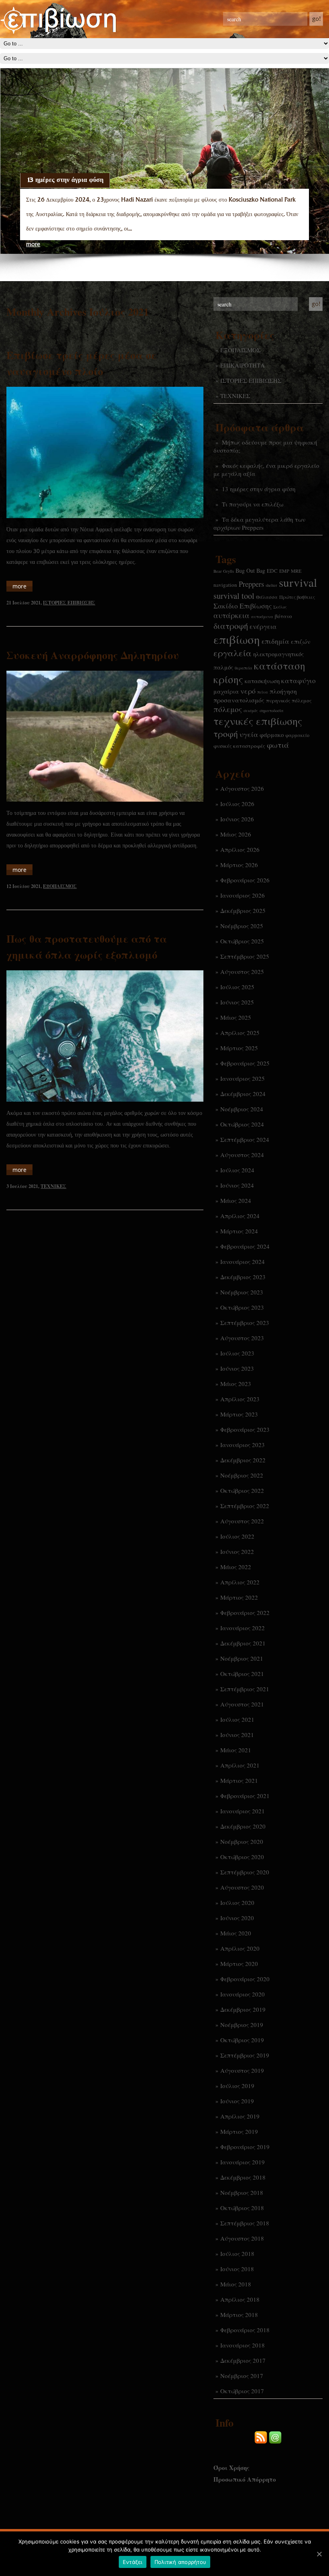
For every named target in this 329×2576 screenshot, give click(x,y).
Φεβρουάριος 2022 (245, 1613)
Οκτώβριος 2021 (242, 1674)
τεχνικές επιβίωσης (258, 721)
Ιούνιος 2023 (237, 1368)
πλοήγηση (283, 691)
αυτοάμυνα (262, 616)
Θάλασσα (267, 597)
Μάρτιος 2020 (239, 1964)
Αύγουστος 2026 (242, 788)
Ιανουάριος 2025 (243, 1078)
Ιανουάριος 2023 (243, 1445)
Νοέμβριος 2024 (242, 1109)
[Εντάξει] (319, 2554)
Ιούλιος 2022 (237, 1536)
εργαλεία (233, 653)
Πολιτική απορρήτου (181, 2562)
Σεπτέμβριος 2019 (245, 2055)
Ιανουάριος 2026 (243, 895)
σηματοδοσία (272, 710)
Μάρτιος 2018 (239, 2315)
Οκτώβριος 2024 (242, 1124)
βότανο (283, 616)
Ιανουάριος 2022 (243, 1628)
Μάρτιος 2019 (239, 2131)
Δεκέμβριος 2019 (243, 2009)
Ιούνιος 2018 (237, 2269)
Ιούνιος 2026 (237, 819)
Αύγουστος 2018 (242, 2238)
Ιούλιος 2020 (237, 1902)
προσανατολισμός (239, 700)
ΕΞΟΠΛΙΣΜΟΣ (241, 350)
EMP (284, 571)
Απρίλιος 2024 (240, 1216)
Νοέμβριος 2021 (242, 1658)
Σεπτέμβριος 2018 (245, 2223)
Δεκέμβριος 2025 (243, 910)
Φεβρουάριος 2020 (245, 1979)
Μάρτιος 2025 (239, 1048)
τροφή (226, 734)
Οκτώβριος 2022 (242, 1490)
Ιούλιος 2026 (237, 804)
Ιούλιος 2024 (237, 1170)
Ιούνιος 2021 (237, 1735)
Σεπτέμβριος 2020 (245, 1872)
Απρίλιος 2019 (240, 2116)
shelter (271, 585)
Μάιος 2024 (236, 1200)
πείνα (263, 692)
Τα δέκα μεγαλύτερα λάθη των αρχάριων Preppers (259, 523)
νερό (248, 691)
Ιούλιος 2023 (237, 1353)
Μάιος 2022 (236, 1567)
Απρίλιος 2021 (240, 1765)
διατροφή (231, 626)
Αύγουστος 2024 (242, 1155)
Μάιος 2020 (236, 1933)
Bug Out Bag (250, 571)
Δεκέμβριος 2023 (243, 1277)
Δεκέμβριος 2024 (243, 1094)
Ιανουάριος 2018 (243, 2345)
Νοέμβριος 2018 (242, 2192)
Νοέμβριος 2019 (242, 2025)
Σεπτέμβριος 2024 (245, 1139)
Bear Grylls (224, 571)
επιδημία (275, 641)
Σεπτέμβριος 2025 (245, 956)
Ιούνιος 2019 (237, 2101)
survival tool (234, 596)
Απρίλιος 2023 (240, 1399)
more (33, 244)
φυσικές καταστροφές (239, 746)
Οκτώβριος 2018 (242, 2208)
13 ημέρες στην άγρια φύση (65, 180)
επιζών (301, 641)
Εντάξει (133, 2562)
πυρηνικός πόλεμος (289, 700)
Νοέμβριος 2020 (242, 1841)
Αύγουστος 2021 (242, 1704)
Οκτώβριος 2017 (242, 2391)
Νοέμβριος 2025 (242, 926)
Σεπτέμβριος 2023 (245, 1323)
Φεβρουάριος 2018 (245, 2330)
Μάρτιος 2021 (239, 1780)
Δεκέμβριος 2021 (243, 1643)
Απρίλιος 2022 (240, 1582)
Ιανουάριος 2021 (243, 1811)
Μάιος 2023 (236, 1384)
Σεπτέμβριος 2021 (245, 1689)
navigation (225, 585)
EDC (272, 571)
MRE (296, 571)
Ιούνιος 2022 (237, 1551)
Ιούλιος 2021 (237, 1719)
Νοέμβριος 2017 (242, 2376)
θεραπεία (244, 668)
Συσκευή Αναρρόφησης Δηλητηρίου (93, 655)
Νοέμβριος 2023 (242, 1292)
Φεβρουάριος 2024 (245, 1246)
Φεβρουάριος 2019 (245, 2147)
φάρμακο (272, 735)
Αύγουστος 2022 (242, 1521)
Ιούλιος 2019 (237, 2086)
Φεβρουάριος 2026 (245, 880)
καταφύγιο (299, 681)
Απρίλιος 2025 (240, 1033)
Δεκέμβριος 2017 (243, 2360)
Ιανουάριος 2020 (243, 1994)
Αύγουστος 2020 (242, 1887)
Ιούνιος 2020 (237, 1918)
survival (298, 582)
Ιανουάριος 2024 (243, 1261)
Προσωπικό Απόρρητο (245, 2479)
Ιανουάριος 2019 (243, 2162)
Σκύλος (280, 607)
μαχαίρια (226, 691)
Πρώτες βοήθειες (297, 597)
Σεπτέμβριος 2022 (245, 1506)
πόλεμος (228, 709)
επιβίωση (237, 639)
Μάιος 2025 (236, 1017)
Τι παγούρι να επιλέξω (253, 504)
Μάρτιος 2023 (239, 1414)
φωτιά (278, 745)
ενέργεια (263, 627)
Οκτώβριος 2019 (242, 2040)
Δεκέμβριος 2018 (243, 2177)
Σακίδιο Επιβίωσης (243, 606)
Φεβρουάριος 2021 (245, 1796)
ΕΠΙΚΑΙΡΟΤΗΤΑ (243, 365)
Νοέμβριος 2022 (242, 1475)
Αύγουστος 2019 (242, 2070)
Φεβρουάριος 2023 (245, 1429)
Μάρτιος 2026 (239, 865)
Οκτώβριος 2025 (242, 941)
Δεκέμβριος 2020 (243, 1826)
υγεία (249, 734)
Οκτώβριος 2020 (242, 1857)
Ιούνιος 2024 (237, 1185)
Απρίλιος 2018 (240, 2299)
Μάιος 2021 (236, 1750)
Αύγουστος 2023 (242, 1338)
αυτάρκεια (232, 615)
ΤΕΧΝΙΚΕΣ (235, 396)
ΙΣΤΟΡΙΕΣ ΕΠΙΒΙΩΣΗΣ (251, 380)
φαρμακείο (297, 735)
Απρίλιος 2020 (240, 1948)
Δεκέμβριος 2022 (243, 1460)
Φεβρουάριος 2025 (245, 1063)
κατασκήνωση (262, 681)
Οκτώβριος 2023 (242, 1307)
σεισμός (251, 710)
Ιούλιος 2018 (237, 2253)
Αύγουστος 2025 (242, 972)
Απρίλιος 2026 (240, 849)
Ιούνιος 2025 (237, 1002)
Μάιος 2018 (236, 2284)
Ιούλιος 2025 (237, 987)
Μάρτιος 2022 (239, 1597)
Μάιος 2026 (236, 834)
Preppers (251, 584)
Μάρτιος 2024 (239, 1231)
